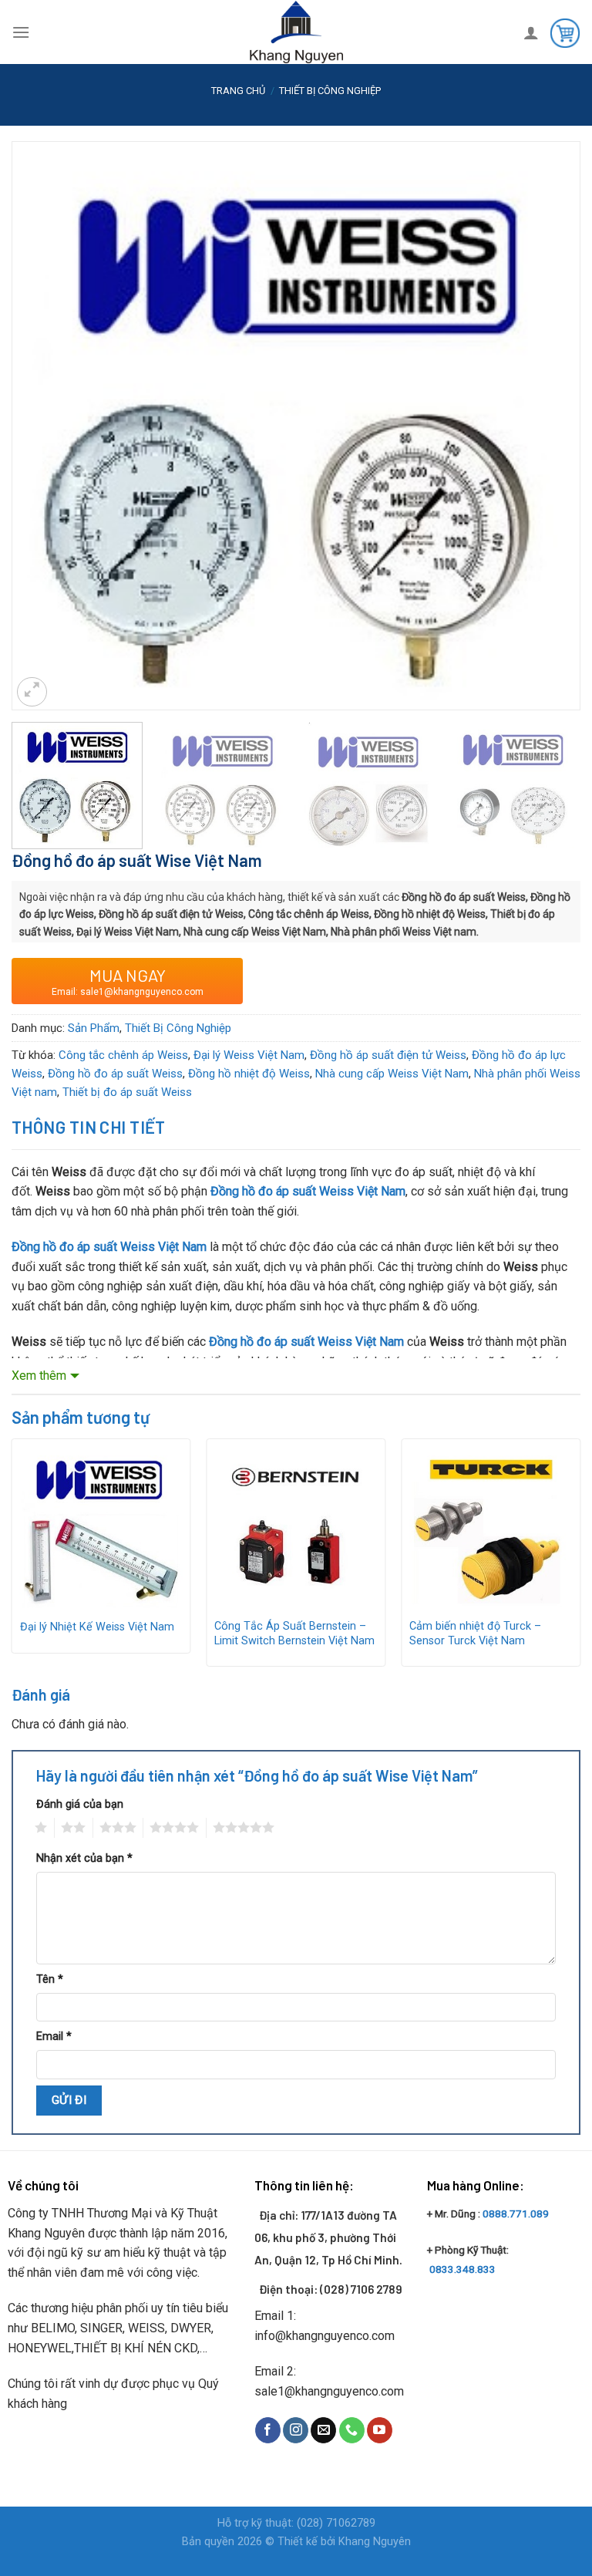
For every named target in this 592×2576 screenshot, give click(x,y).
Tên (50, 1979)
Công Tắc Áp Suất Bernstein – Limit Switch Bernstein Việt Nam (294, 1634)
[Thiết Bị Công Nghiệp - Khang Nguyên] (296, 32)
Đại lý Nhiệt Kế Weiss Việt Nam (97, 1627)
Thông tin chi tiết (89, 1127)
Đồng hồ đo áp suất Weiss (115, 1074)
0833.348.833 (462, 2269)
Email (54, 2037)
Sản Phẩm (94, 1028)
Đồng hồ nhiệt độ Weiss (249, 1074)
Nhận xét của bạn (84, 1858)
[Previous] (42, 381)
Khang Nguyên (375, 2542)
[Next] (550, 381)
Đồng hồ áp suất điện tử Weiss (388, 1055)
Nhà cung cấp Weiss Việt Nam (392, 1074)
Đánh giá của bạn (80, 1804)
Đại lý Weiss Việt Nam (249, 1055)
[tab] (89, 1127)
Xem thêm (39, 1376)
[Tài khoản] (531, 32)
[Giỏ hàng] (565, 32)
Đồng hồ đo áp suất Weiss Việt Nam (308, 1191)
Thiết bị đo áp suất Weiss (127, 1092)
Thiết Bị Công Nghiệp (330, 91)
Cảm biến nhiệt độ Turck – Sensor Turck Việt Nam (475, 1634)
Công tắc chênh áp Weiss (123, 1055)
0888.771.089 (516, 2214)
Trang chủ (238, 91)
